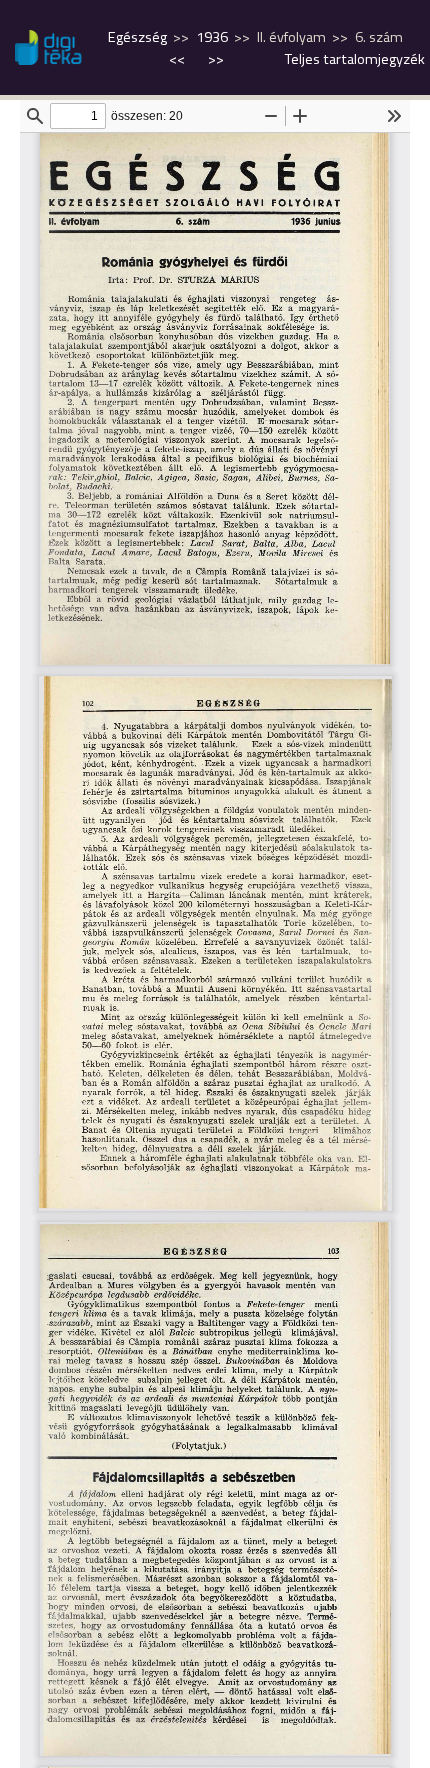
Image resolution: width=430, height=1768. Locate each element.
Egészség (137, 37)
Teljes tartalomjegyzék (355, 59)
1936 (212, 37)
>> (216, 59)
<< (178, 59)
